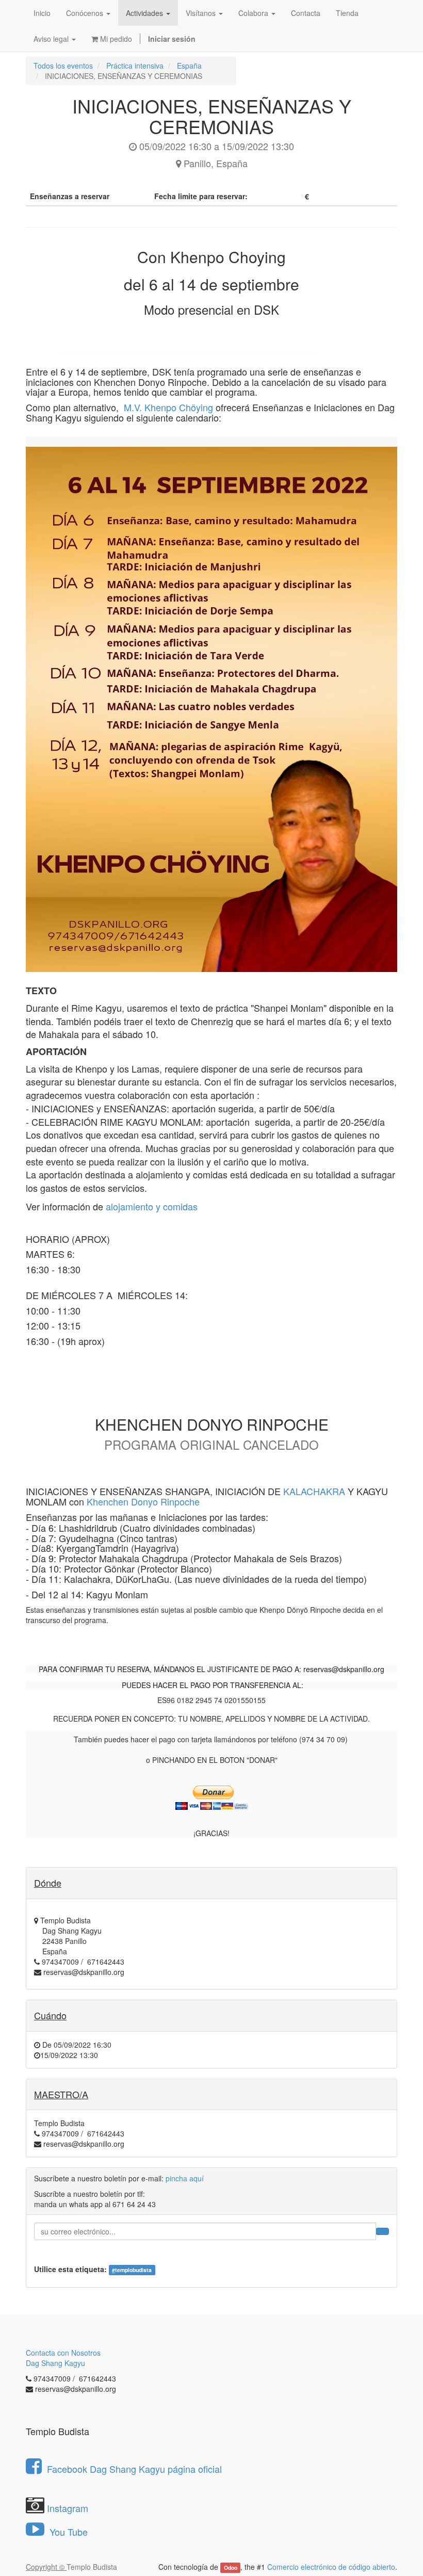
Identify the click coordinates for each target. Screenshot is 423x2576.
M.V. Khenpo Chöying (168, 407)
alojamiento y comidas (152, 1206)
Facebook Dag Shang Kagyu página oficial (134, 2469)
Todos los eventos (63, 66)
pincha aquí (185, 2178)
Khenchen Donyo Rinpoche (143, 1501)
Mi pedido (115, 39)
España (189, 66)
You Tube (67, 2532)
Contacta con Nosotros (63, 2353)
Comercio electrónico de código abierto (331, 2567)
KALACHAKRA (314, 1491)
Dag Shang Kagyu (55, 2363)
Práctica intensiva (135, 66)
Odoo (231, 2567)
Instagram (68, 2508)
